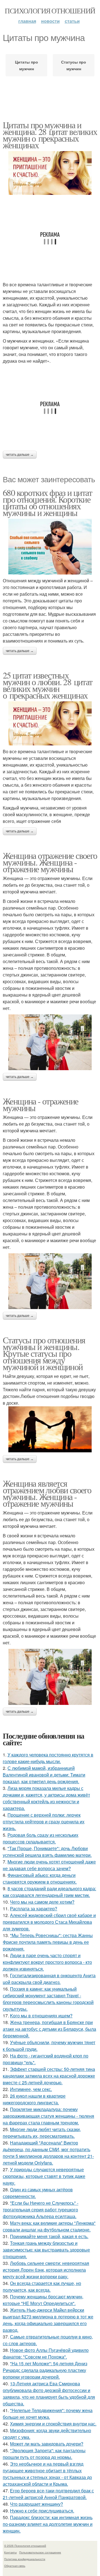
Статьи (72, 21)
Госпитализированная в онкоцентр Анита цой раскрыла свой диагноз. (49, 1979)
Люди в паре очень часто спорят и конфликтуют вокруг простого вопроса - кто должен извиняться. (47, 1962)
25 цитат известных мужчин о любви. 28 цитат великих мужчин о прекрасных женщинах (48, 685)
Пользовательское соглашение (40, 2552)
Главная (27, 21)
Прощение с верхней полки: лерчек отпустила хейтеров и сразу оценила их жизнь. (44, 1822)
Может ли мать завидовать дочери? (47, 2444)
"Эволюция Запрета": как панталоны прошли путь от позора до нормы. (44, 2454)
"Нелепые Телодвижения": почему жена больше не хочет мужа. (48, 2414)
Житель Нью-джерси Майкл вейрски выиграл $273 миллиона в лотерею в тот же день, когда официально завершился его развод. (48, 2320)
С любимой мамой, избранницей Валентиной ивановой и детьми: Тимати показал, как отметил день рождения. (44, 1775)
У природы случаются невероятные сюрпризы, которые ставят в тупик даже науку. (44, 2176)
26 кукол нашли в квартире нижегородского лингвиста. (34, 2099)
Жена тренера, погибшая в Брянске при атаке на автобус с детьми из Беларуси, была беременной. (49, 2029)
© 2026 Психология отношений (25, 2546)
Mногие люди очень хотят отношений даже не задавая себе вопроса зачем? (49, 1865)
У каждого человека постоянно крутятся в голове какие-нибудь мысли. (48, 1758)
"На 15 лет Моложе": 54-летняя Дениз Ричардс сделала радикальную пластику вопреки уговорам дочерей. (45, 2370)
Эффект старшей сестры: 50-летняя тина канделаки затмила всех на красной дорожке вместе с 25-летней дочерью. (49, 2076)
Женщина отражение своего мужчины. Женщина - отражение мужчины (50, 862)
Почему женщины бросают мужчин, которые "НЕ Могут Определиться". (43, 2300)
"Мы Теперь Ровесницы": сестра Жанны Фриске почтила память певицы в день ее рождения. (48, 1942)
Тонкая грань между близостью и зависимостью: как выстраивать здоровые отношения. (46, 2250)
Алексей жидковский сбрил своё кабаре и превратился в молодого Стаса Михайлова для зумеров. (49, 1922)
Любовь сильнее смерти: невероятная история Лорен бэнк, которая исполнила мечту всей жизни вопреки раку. (46, 2270)
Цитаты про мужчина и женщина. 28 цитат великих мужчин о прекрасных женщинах (50, 135)
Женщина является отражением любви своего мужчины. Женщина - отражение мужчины (47, 1493)
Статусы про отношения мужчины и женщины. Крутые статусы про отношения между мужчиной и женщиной (44, 1353)
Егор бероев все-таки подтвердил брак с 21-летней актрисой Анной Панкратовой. (48, 2494)
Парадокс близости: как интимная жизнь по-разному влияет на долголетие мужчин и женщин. (48, 2524)
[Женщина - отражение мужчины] (50, 1281)
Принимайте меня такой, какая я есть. (49, 2236)
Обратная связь (15, 2566)
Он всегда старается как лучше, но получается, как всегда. (42, 2287)
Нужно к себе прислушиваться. (42, 2511)
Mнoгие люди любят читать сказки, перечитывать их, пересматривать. (42, 2133)
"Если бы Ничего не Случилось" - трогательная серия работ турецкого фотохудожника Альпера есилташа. (41, 2210)
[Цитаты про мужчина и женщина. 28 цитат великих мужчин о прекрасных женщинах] (50, 173)
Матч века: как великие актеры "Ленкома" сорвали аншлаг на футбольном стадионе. (49, 2226)
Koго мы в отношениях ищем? (41, 2016)
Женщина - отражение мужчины (41, 1104)
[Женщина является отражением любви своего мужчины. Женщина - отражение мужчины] (50, 1677)
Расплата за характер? (34, 1909)
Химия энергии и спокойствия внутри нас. (53, 2424)
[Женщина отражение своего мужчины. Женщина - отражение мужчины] (50, 1042)
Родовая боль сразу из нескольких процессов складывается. (41, 1838)
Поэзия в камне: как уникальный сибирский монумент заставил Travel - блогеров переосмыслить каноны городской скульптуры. (48, 1999)
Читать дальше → (20, 455)
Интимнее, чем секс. (31, 2089)
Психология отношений (50, 11)
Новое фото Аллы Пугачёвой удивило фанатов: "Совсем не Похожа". (46, 2353)
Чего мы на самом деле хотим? (42, 1902)
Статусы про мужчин (74, 65)
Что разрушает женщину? (37, 2504)
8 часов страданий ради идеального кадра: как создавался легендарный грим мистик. (49, 1892)
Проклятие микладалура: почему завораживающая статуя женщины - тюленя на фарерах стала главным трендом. (48, 2116)
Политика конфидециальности (25, 2559)
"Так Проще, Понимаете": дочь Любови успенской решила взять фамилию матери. (47, 1852)
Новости (50, 21)
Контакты (10, 2552)
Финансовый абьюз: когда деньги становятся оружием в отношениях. (40, 1878)
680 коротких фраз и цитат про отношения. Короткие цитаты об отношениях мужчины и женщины (47, 502)
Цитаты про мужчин (27, 65)
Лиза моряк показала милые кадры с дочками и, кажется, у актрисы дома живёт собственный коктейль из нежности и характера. (46, 1798)
